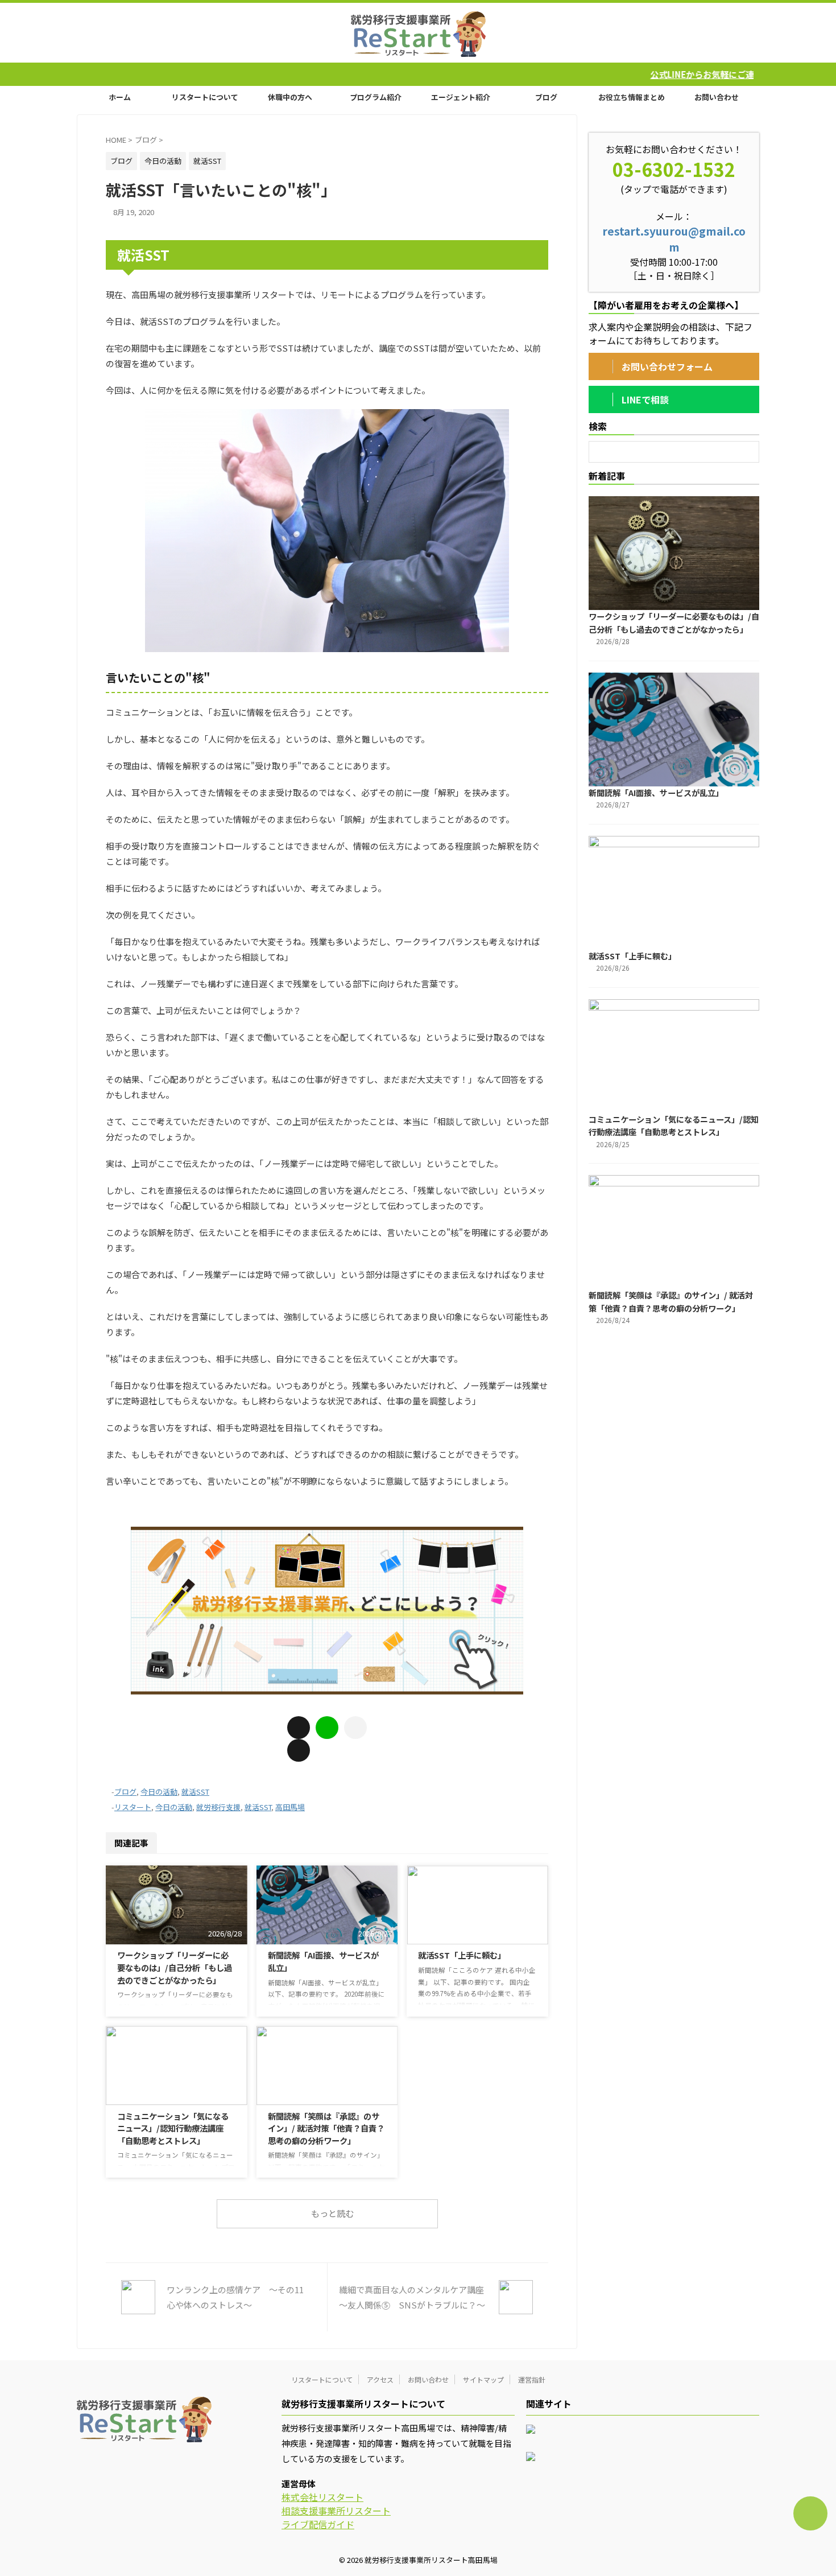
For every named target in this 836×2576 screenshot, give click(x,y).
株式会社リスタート (322, 2497)
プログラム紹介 (376, 97)
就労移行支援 (218, 1807)
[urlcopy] (355, 1728)
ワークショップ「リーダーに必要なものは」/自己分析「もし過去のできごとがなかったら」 (175, 1967)
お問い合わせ (717, 97)
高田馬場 (290, 1807)
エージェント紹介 (461, 97)
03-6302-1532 (674, 169)
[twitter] (299, 1750)
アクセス (380, 2379)
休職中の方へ (290, 97)
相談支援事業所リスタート (336, 2511)
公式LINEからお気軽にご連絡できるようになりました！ (634, 74)
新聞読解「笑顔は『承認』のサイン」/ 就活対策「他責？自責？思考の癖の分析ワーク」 (326, 2128)
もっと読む (332, 2213)
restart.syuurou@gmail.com (674, 239)
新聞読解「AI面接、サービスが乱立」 (656, 792)
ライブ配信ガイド (318, 2524)
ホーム (120, 97)
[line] (327, 1728)
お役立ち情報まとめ (632, 97)
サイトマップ (483, 2379)
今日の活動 (159, 1792)
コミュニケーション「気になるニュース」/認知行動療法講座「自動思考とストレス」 (173, 2128)
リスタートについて (205, 97)
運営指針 (532, 2379)
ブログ (546, 97)
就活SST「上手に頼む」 (462, 1955)
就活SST (195, 1792)
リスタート (133, 1807)
